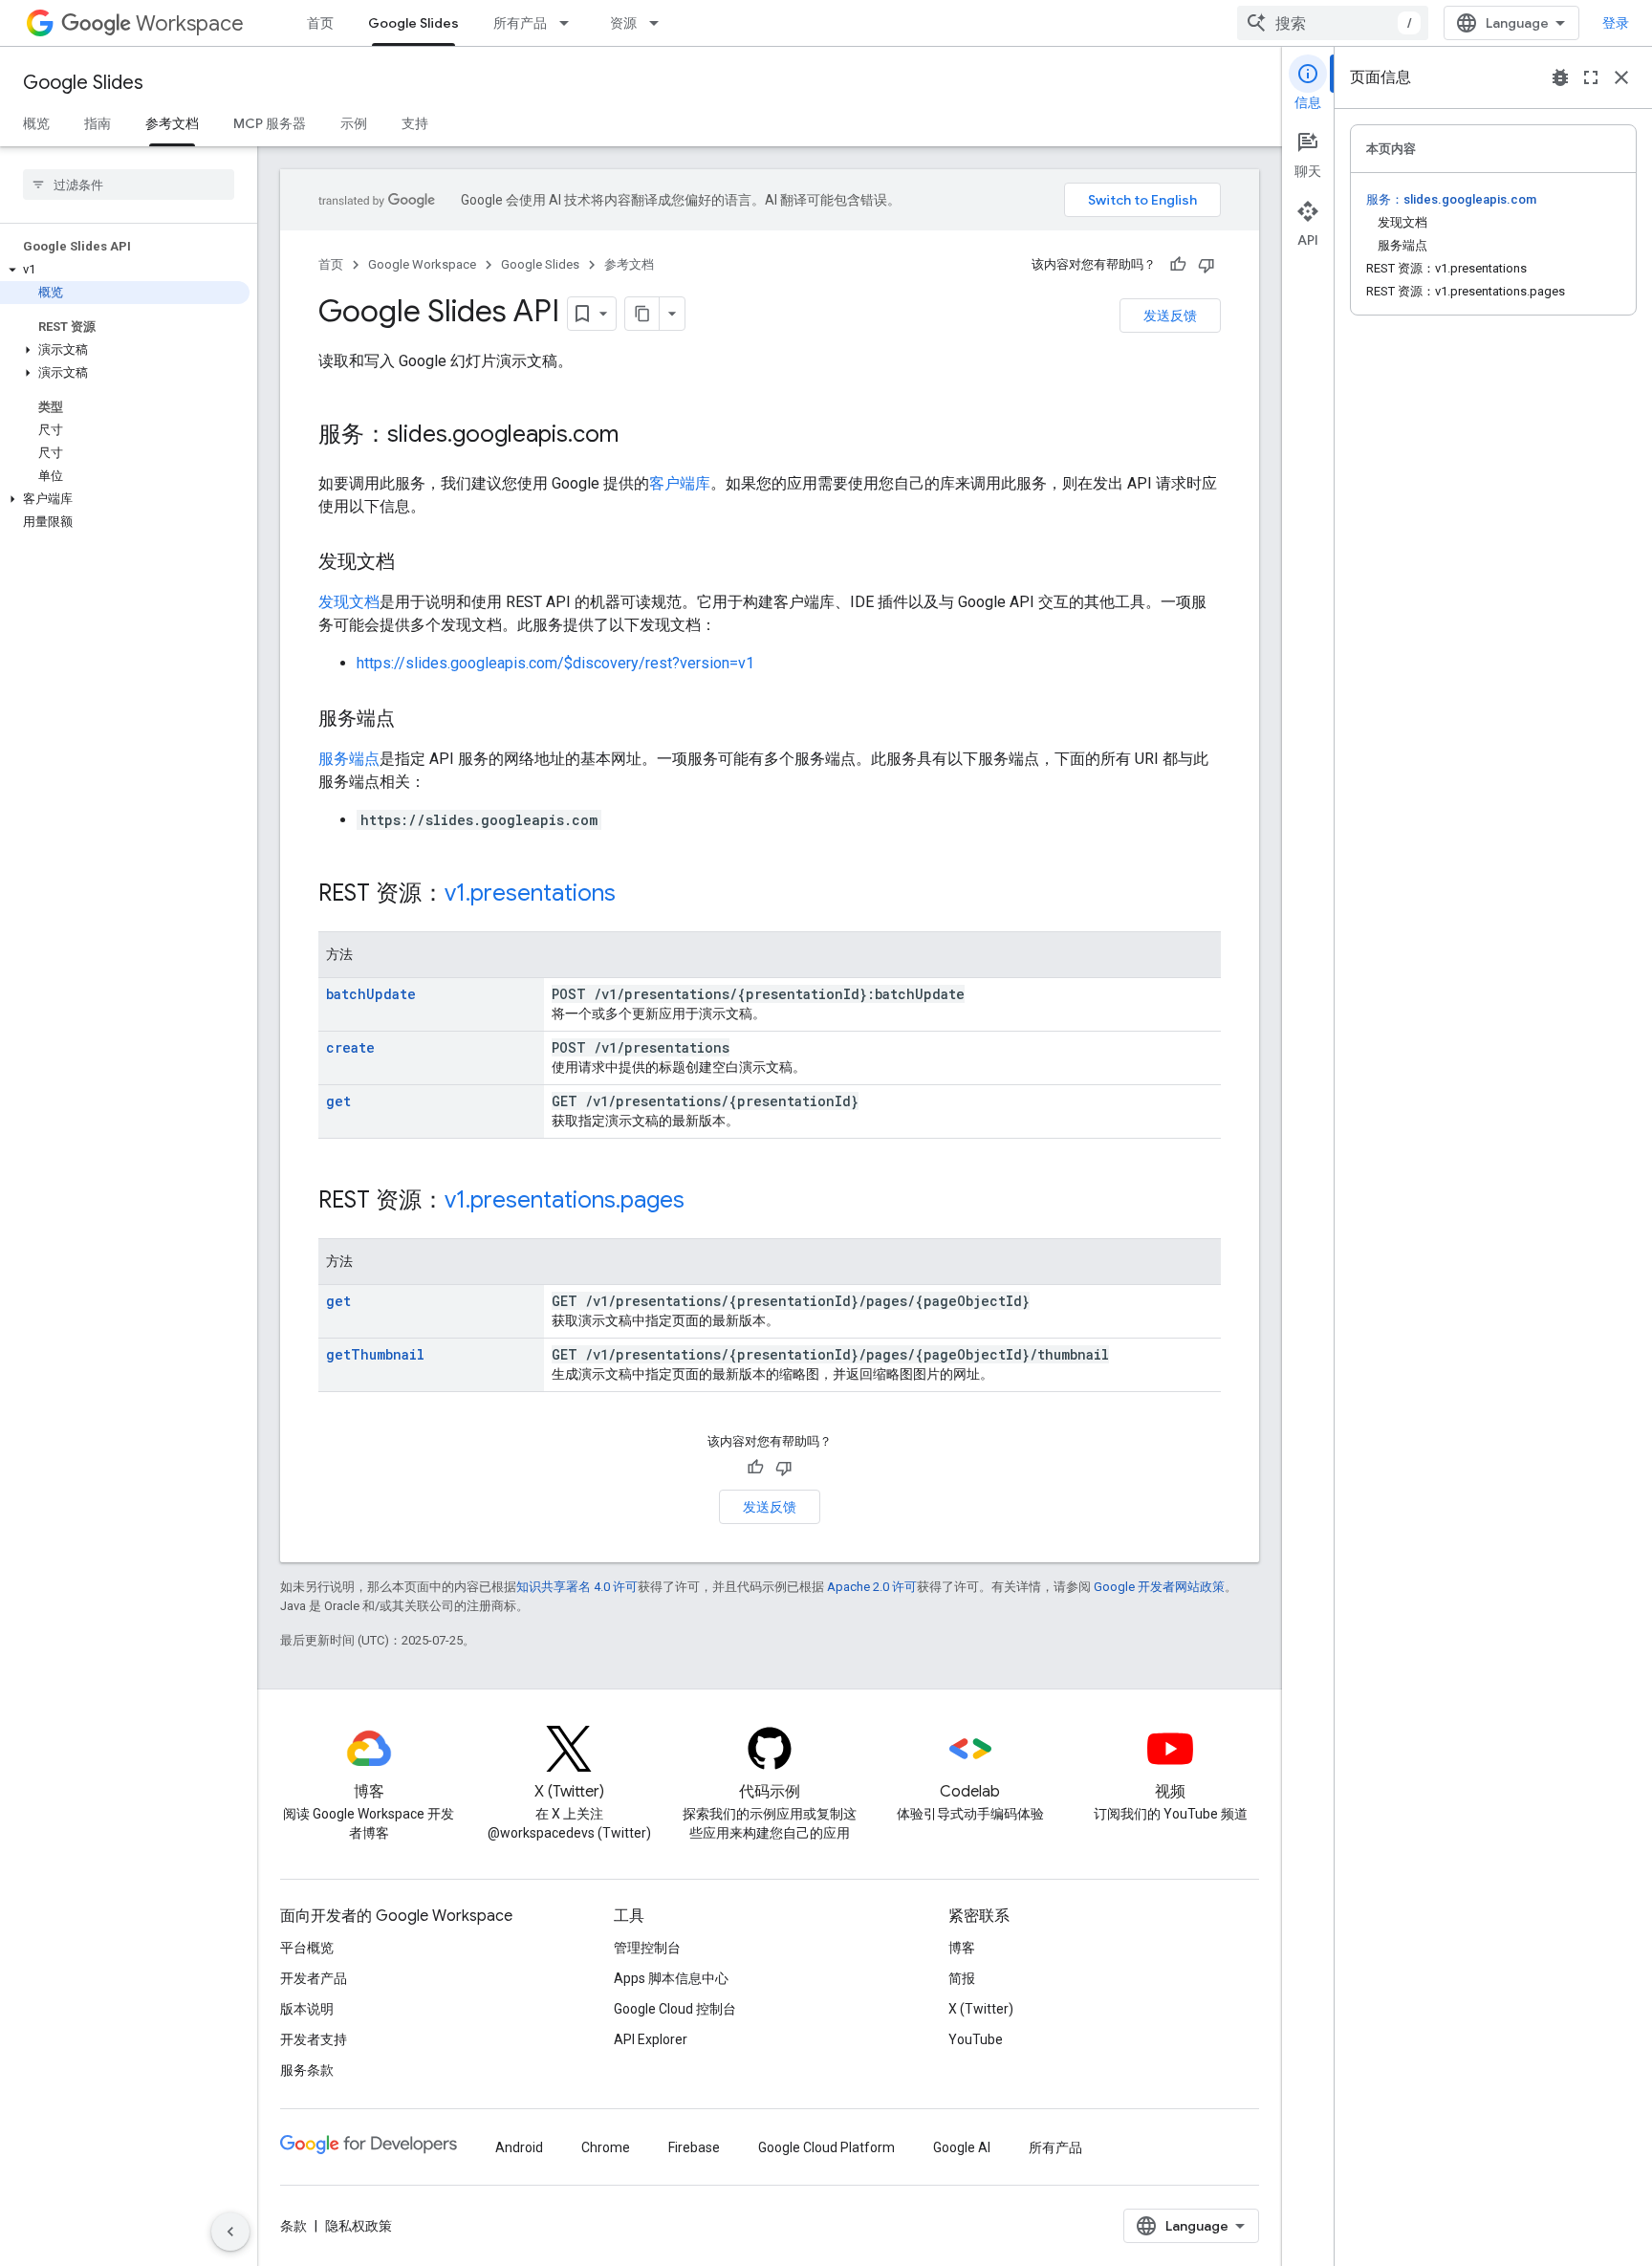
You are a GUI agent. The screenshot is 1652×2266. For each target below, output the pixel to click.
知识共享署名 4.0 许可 (577, 1587)
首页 (320, 23)
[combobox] (1333, 23)
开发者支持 (314, 2039)
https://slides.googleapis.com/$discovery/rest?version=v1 (555, 663)
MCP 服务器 (270, 123)
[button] (125, 270)
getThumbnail (375, 1354)
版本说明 (307, 2009)
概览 (36, 123)
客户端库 (680, 483)
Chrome (606, 2147)
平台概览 (307, 1948)
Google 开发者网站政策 (1159, 1587)
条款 (293, 2226)
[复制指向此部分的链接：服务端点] (414, 720)
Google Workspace (422, 264)
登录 (1616, 23)
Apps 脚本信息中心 (671, 1978)
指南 (98, 123)
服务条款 (307, 2070)
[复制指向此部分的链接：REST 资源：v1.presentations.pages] (704, 1202)
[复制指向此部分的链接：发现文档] (414, 563)
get (338, 1101)
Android (519, 2147)
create (350, 1047)
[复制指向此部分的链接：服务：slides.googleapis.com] (638, 436)
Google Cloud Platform (826, 2147)
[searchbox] (129, 185)
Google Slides (413, 23)
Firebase (694, 2147)
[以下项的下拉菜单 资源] (660, 23)
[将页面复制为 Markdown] (642, 314)
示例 (354, 123)
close (1621, 77)
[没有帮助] (1206, 265)
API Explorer (651, 2039)
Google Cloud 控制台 (675, 2009)
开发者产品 (314, 1978)
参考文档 (172, 123)
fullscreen (1591, 77)
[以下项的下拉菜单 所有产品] (570, 23)
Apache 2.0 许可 (872, 1587)
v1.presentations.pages (565, 1200)
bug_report (1560, 77)
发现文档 (349, 602)
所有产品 (520, 23)
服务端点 (349, 759)
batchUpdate (371, 994)
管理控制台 (647, 1948)
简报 (962, 1978)
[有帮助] (1178, 265)
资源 (623, 23)
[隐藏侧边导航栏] (230, 2232)
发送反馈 (1170, 316)
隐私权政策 (359, 2226)
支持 (415, 123)
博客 (962, 1948)
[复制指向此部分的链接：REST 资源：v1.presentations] (635, 895)
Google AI (962, 2147)
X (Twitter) (981, 2009)
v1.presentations (530, 893)
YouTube (976, 2039)
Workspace (190, 23)
